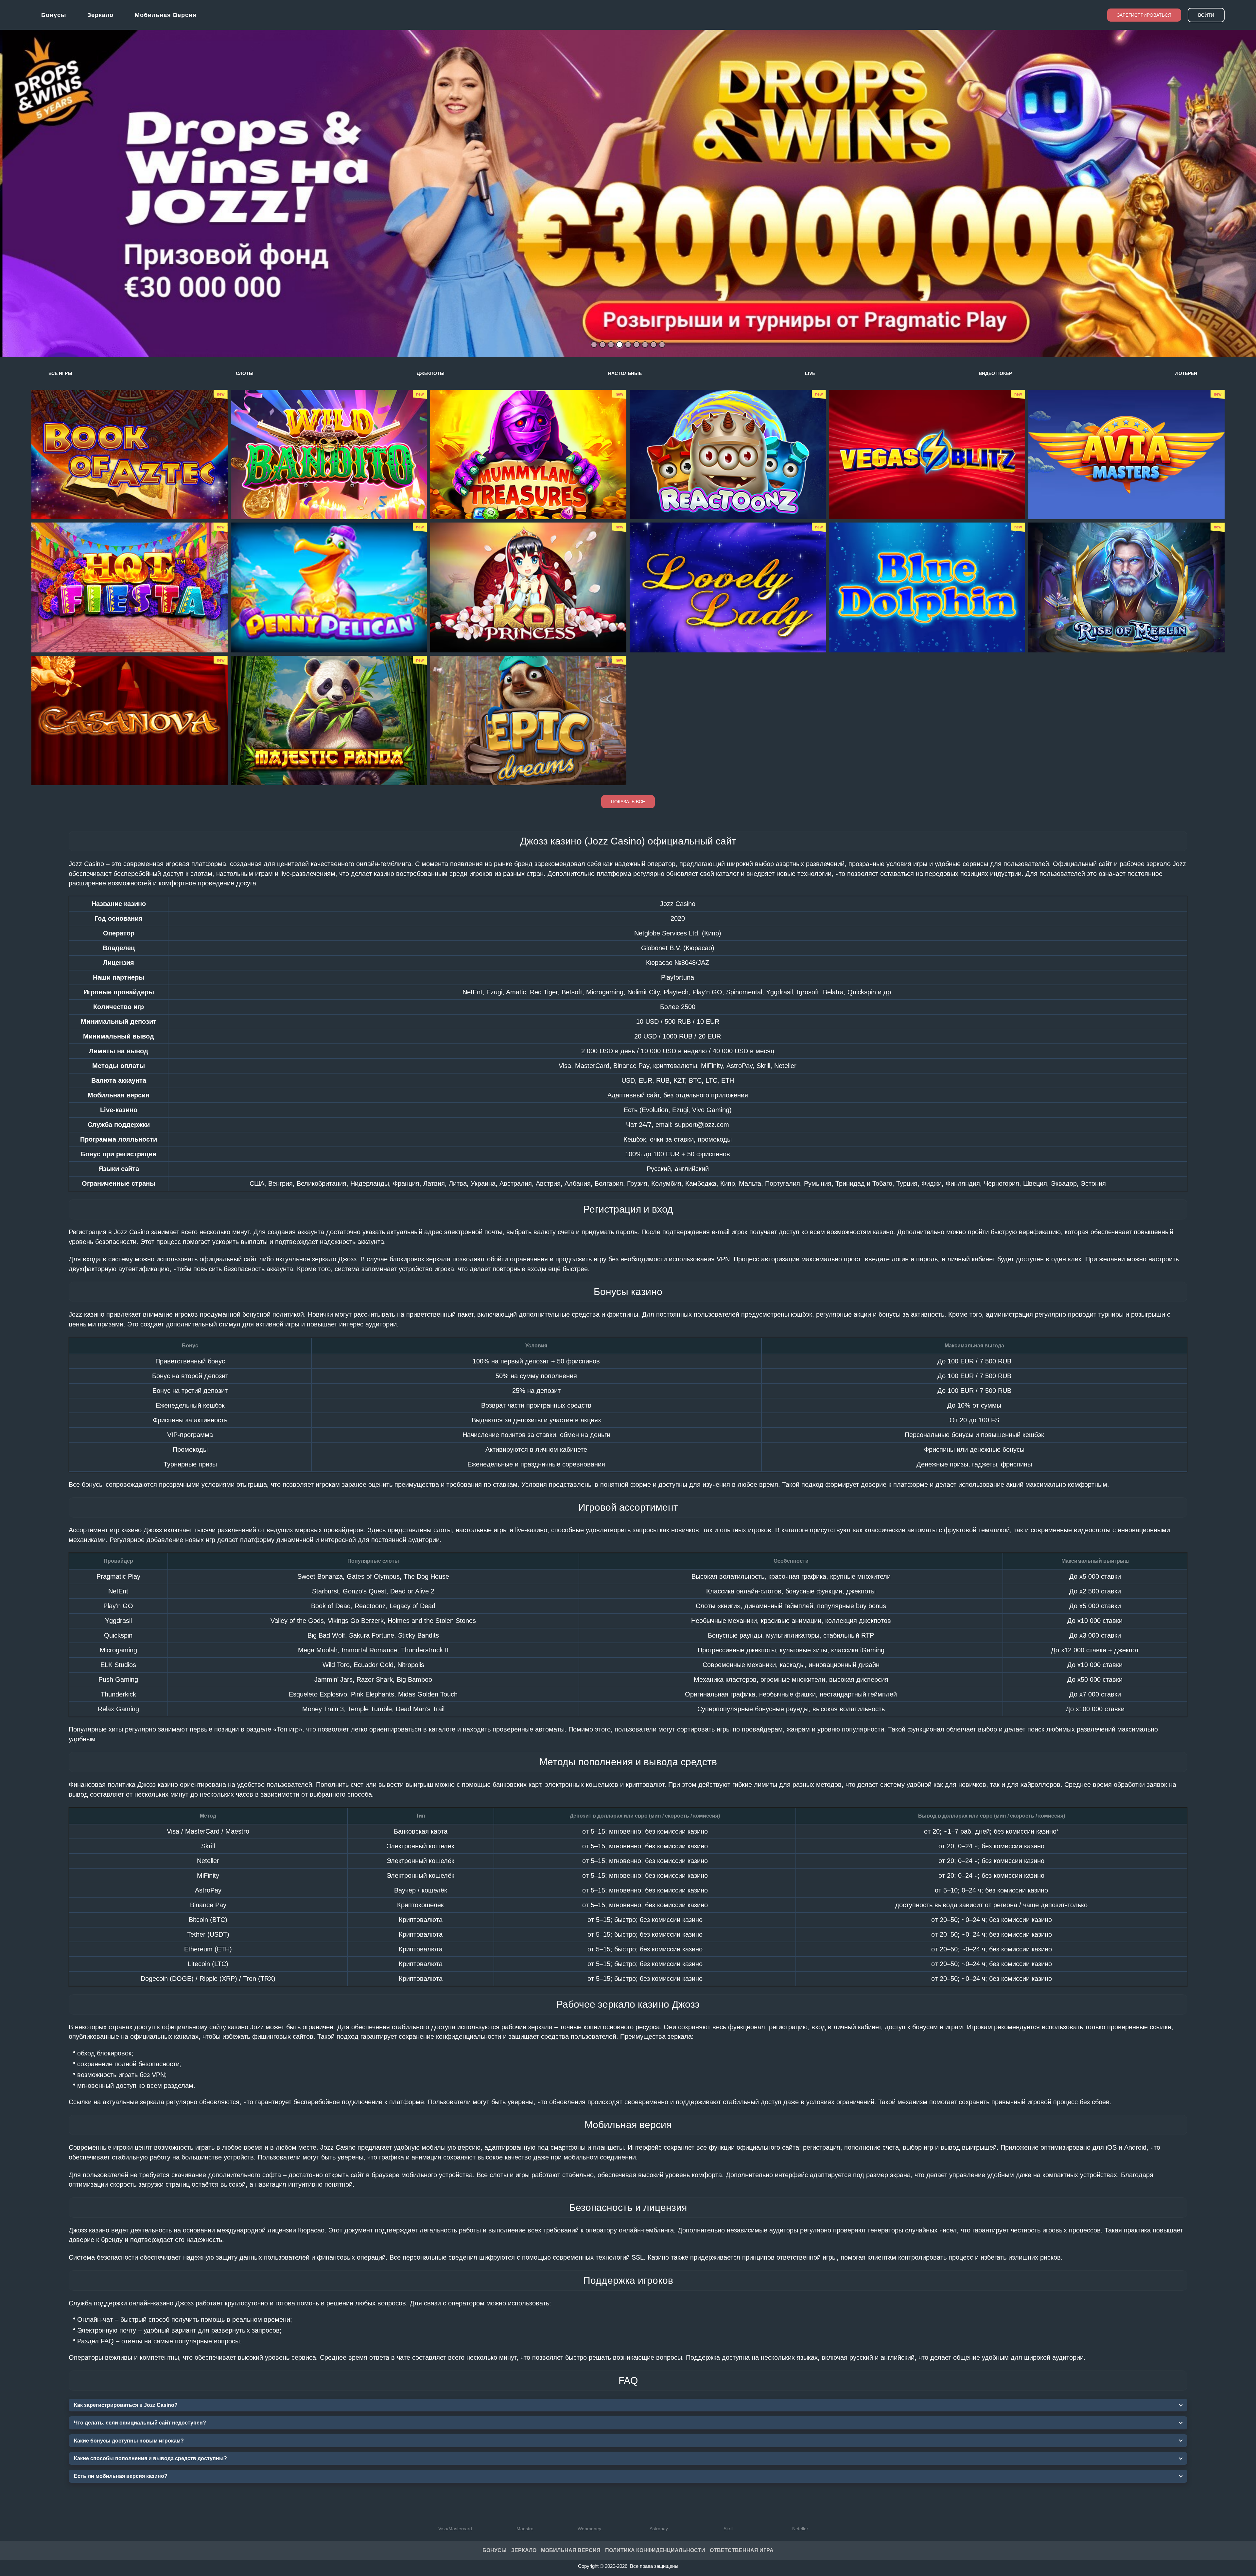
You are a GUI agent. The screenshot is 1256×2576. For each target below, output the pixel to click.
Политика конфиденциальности (655, 2550)
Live (810, 373)
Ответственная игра (742, 2550)
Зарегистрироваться (1144, 15)
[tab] (594, 345)
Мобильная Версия (571, 2550)
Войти (1206, 15)
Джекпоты (431, 373)
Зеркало (100, 15)
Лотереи (1186, 373)
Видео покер (995, 373)
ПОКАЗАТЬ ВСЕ (628, 802)
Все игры (60, 373)
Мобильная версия (166, 15)
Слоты (245, 373)
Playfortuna (678, 977)
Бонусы (54, 15)
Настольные (625, 373)
